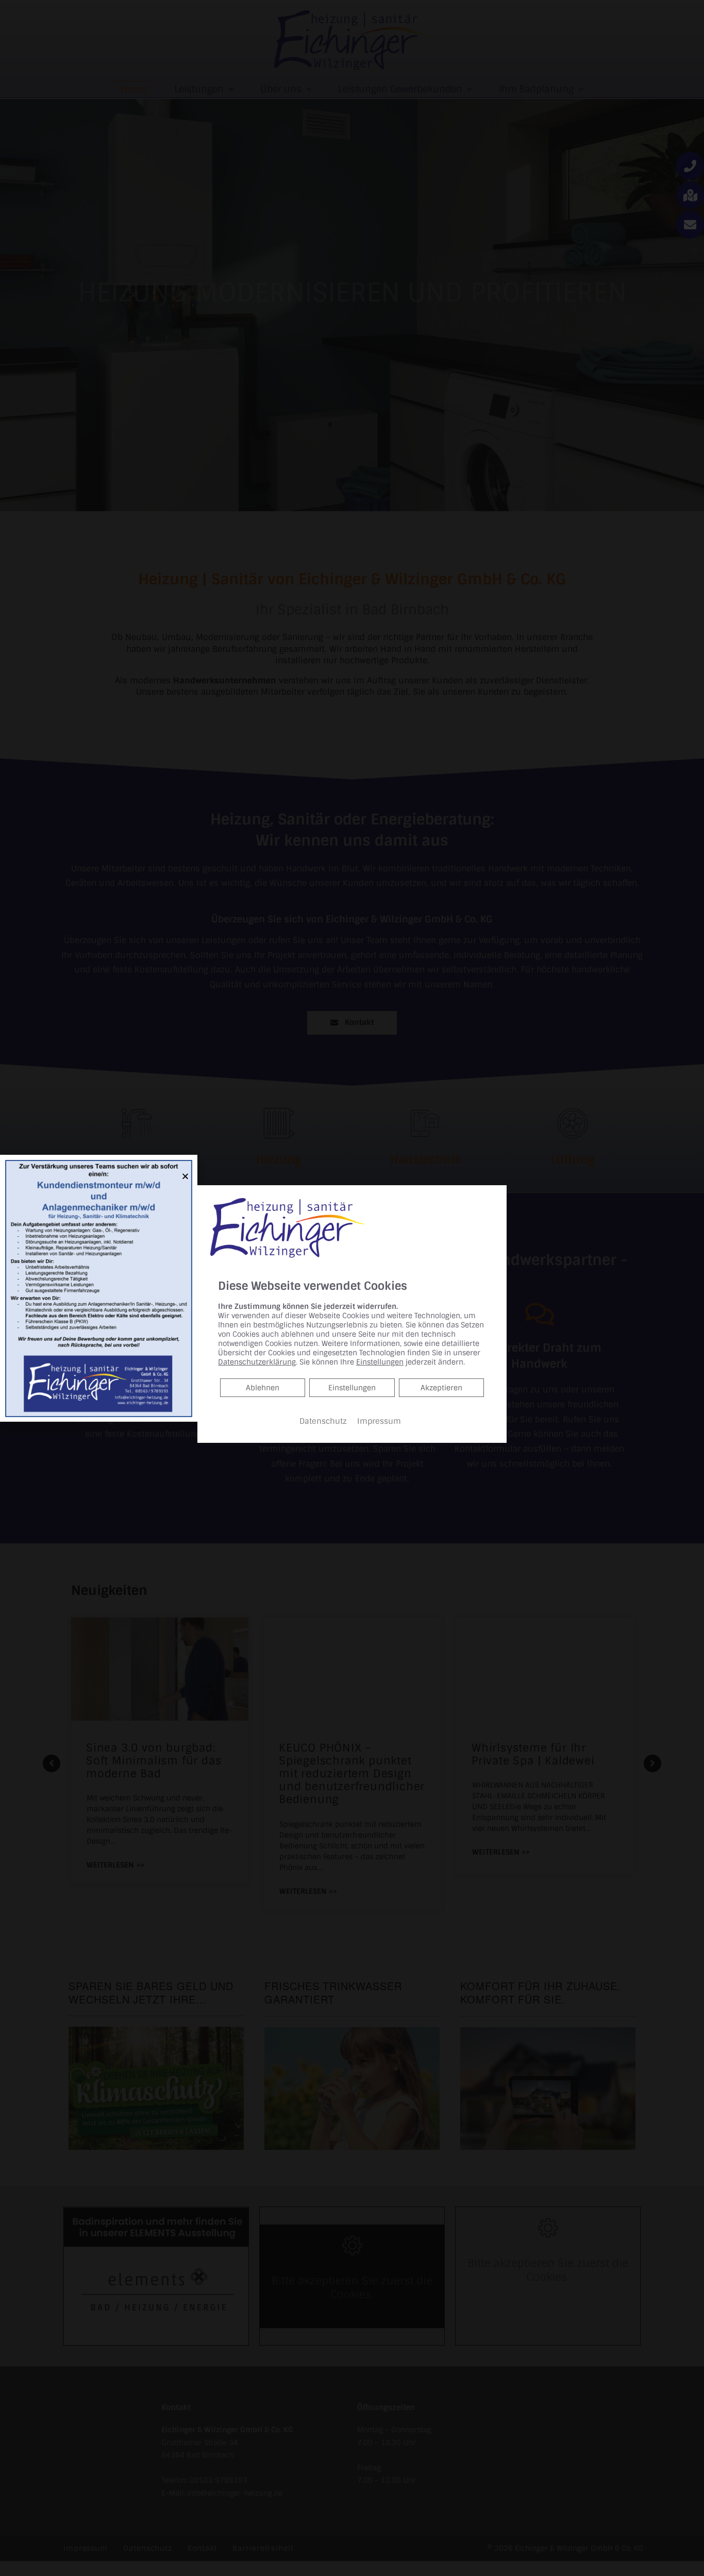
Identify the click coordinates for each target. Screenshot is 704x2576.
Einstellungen (352, 1388)
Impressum (379, 1421)
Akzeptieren (441, 1388)
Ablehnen (262, 1387)
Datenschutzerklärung (257, 1362)
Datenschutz (323, 1421)
